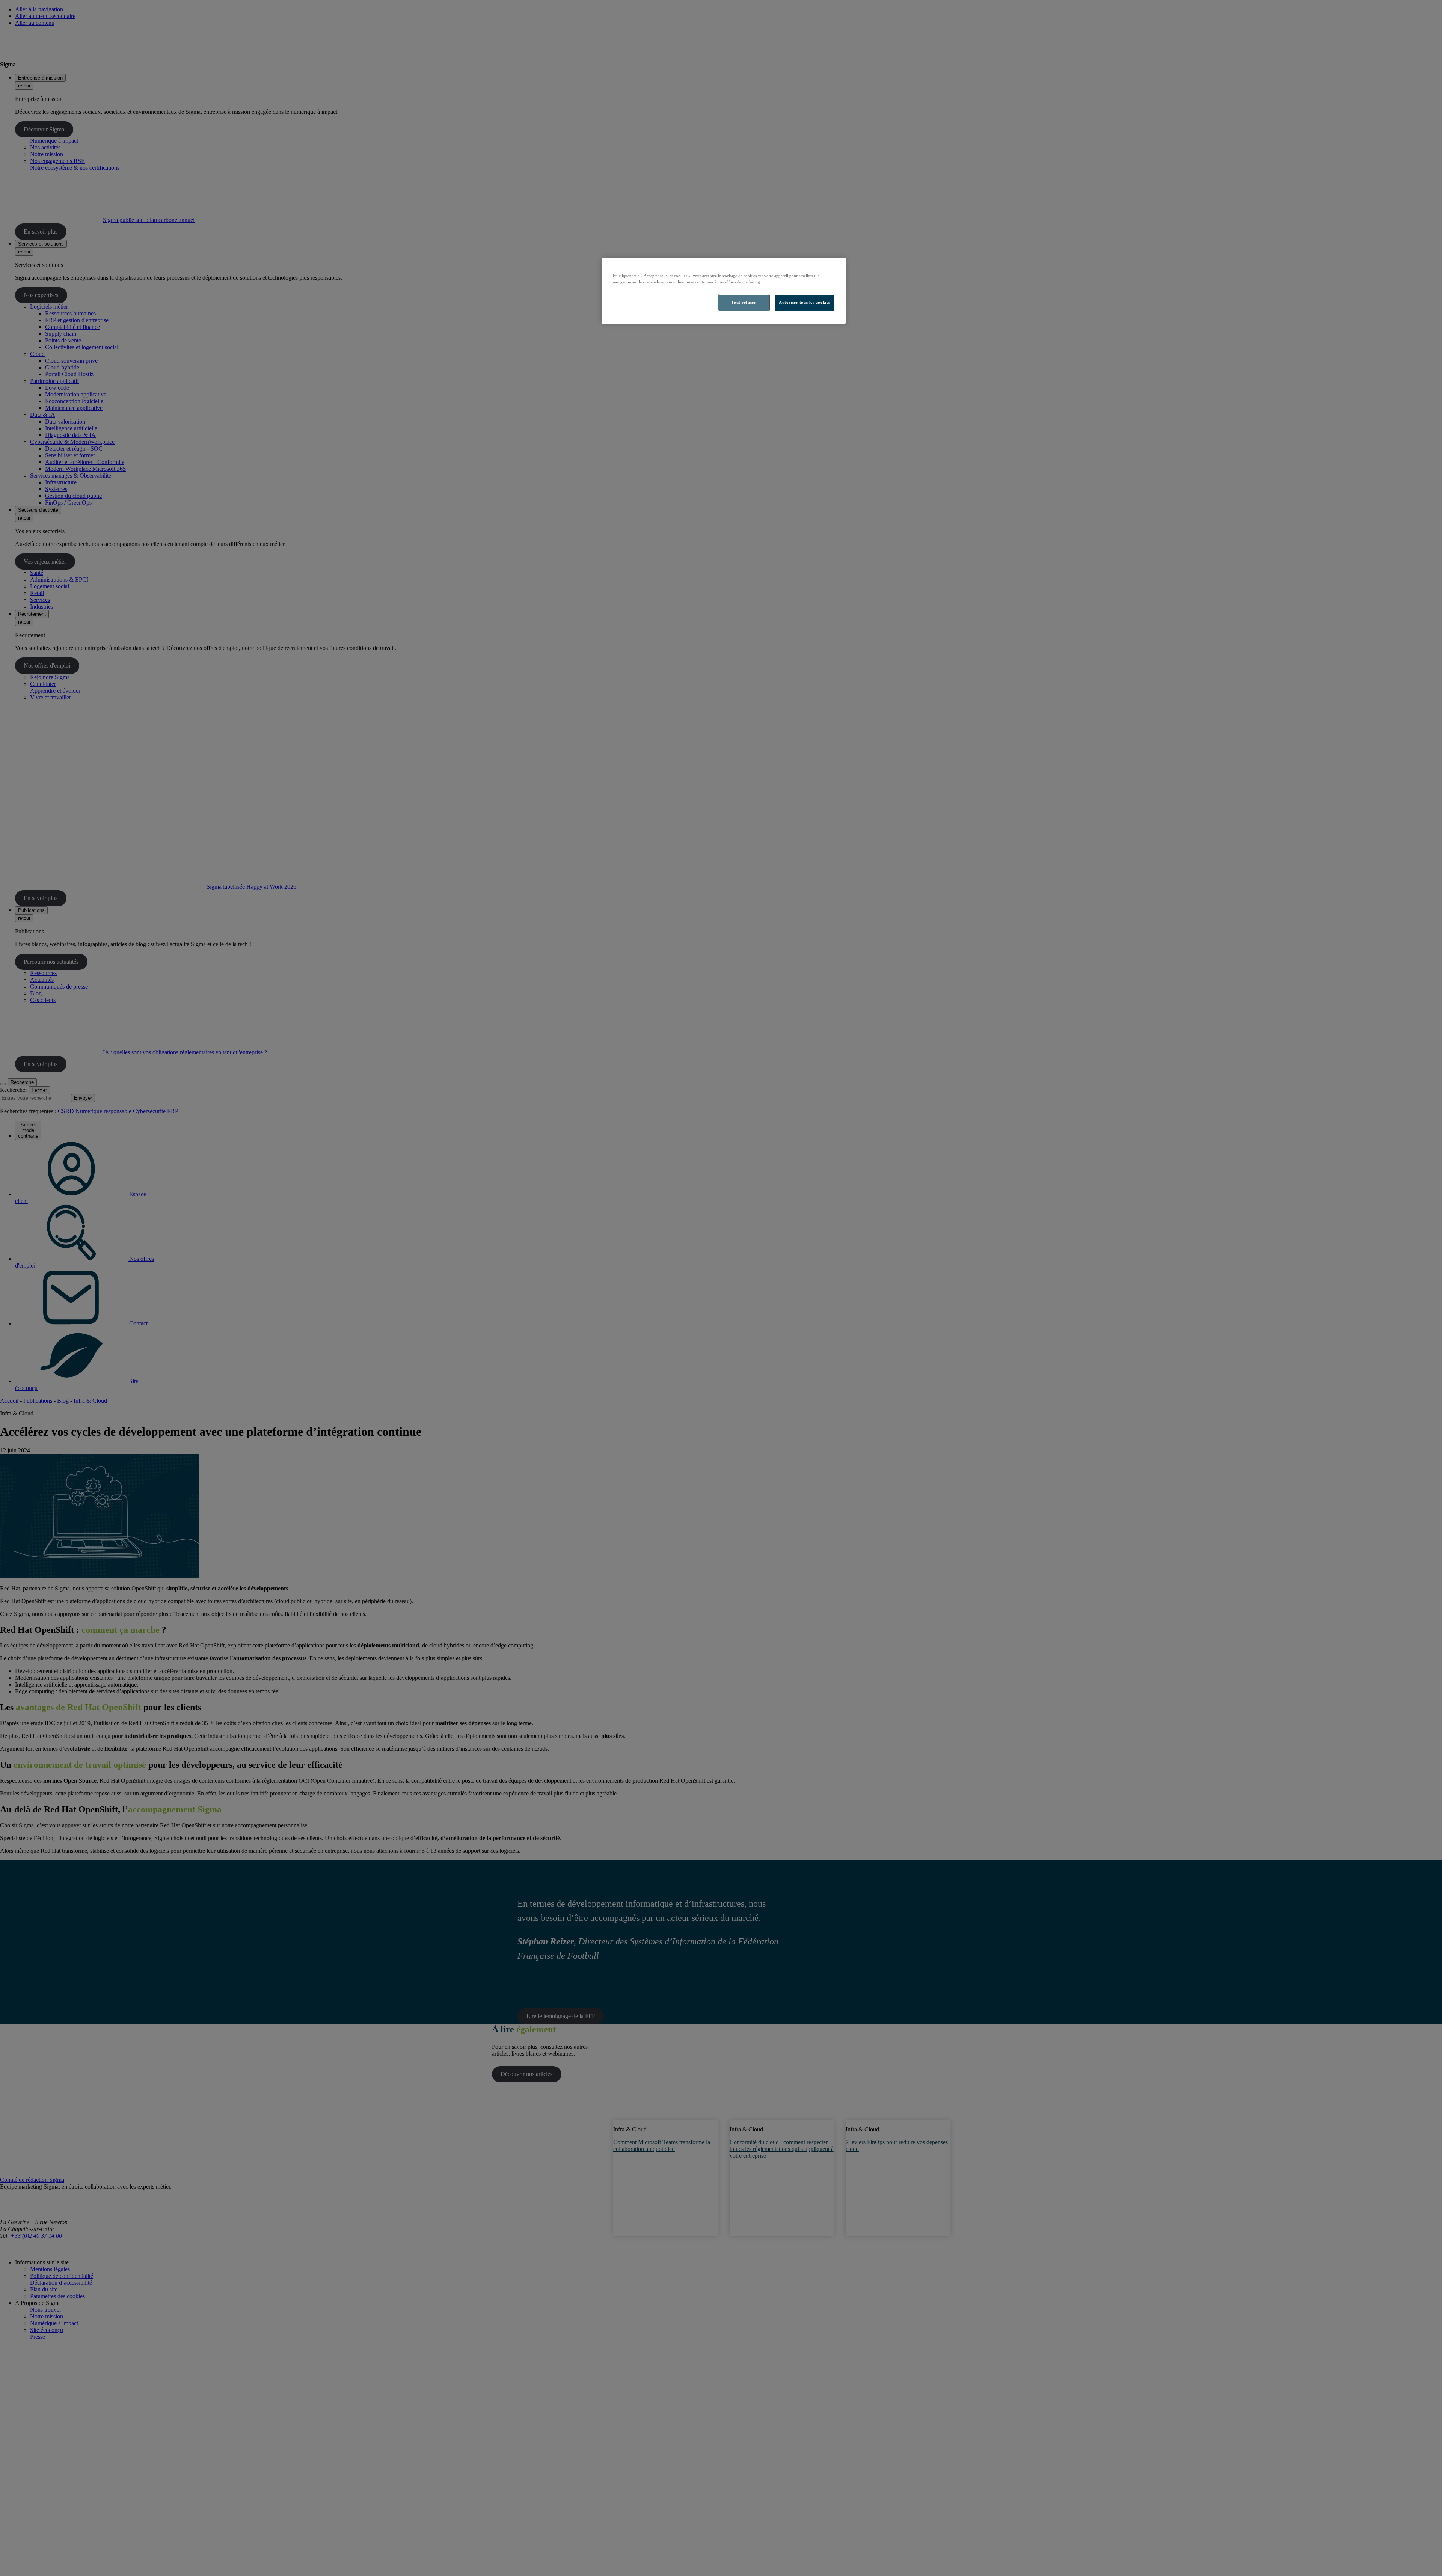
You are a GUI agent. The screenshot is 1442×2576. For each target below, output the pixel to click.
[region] (724, 291)
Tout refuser (744, 302)
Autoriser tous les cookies (805, 302)
